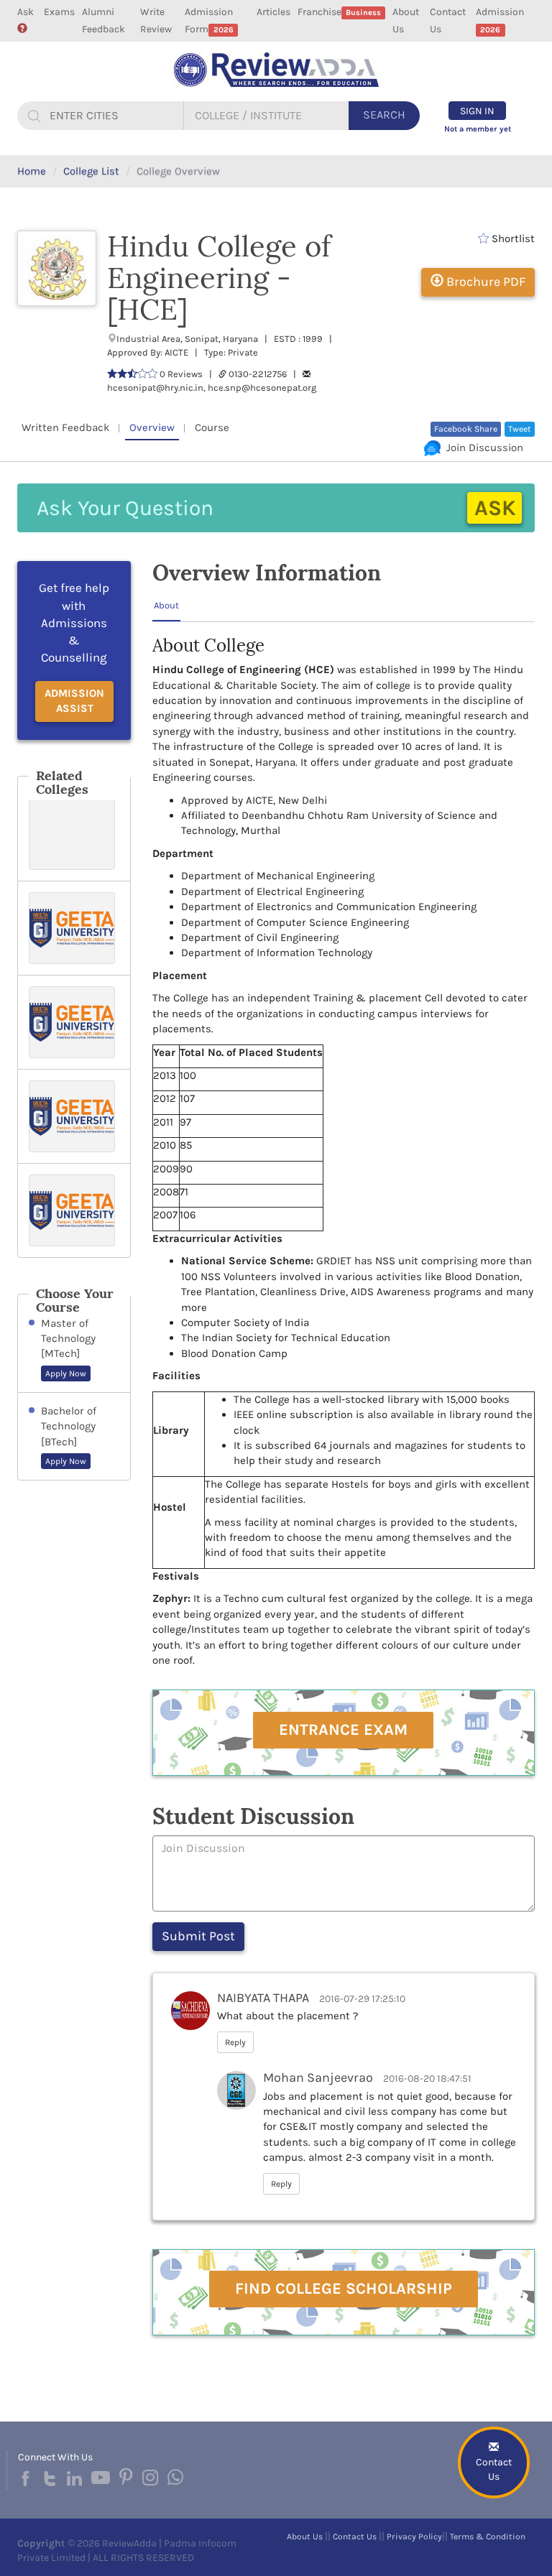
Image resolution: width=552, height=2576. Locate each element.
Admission (500, 20)
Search (384, 115)
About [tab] (166, 605)
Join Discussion (482, 448)
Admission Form (209, 20)
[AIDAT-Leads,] (74, 1210)
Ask (26, 12)
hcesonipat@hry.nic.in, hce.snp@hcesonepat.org (212, 388)
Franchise (339, 12)
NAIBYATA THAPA (263, 1998)
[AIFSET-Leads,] (74, 1116)
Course (212, 427)
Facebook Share (466, 429)
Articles (273, 12)
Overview (152, 427)
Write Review (156, 20)
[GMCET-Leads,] (74, 1022)
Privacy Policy (414, 2536)
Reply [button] (235, 2042)
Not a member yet (478, 129)
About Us (406, 20)
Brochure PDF (484, 282)
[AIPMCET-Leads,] (74, 928)
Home (32, 171)
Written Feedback (65, 427)
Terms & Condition (488, 2536)
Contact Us (448, 20)
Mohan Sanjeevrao (318, 2077)
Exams (59, 12)
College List (91, 171)
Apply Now (66, 1373)
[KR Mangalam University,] (74, 834)
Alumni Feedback (103, 20)
